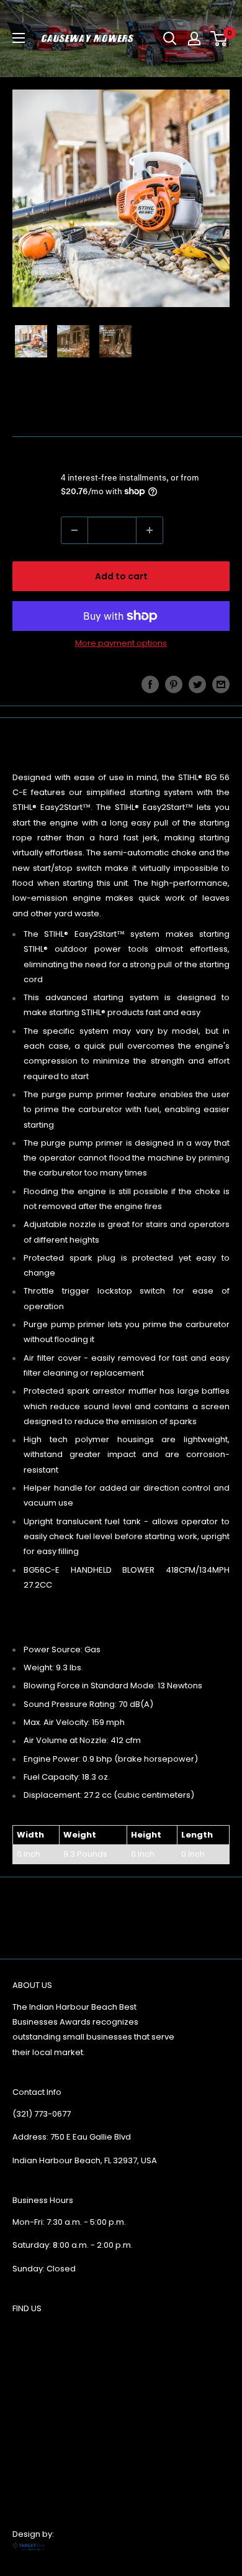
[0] (219, 39)
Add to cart (121, 576)
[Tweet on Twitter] (197, 684)
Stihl (22, 417)
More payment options (121, 643)
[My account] (194, 39)
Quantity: (33, 530)
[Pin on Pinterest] (174, 684)
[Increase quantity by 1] (150, 530)
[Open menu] (19, 38)
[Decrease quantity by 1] (74, 530)
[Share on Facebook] (150, 684)
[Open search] (170, 39)
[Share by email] (221, 684)
